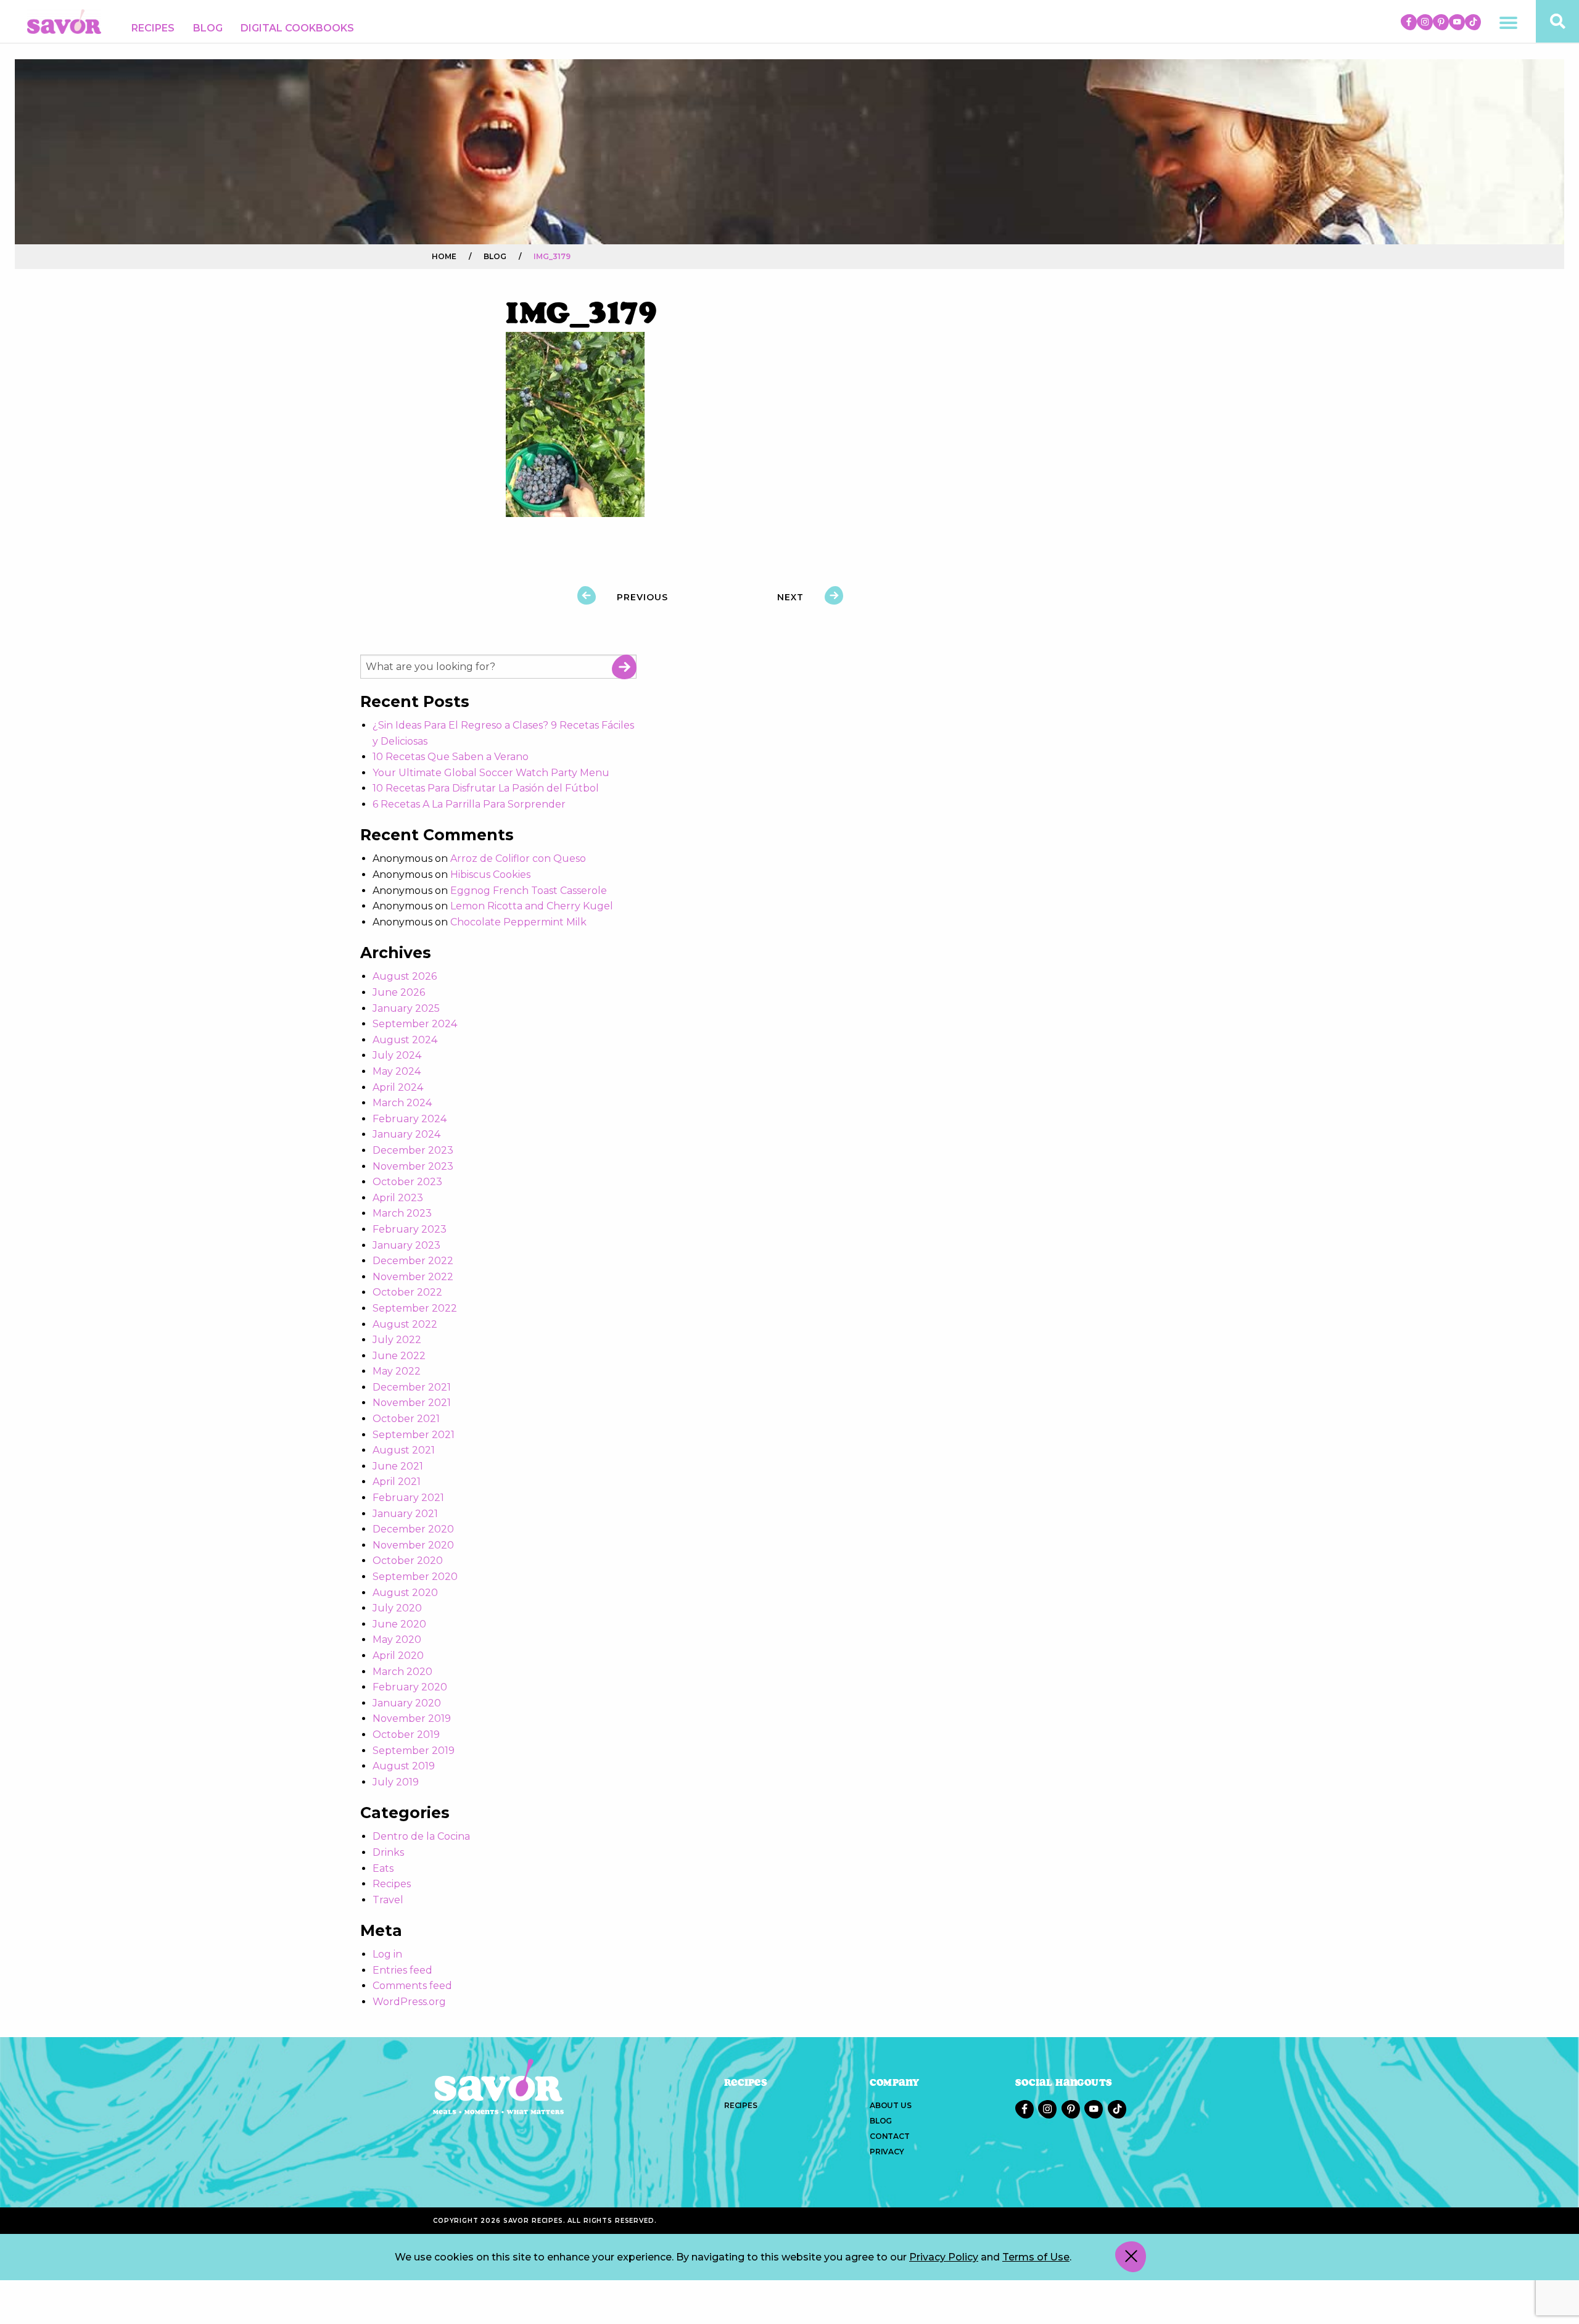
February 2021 (408, 1498)
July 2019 (396, 1782)
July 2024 (397, 1055)
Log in (387, 1954)
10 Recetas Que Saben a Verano (451, 757)
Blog (208, 28)
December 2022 (413, 1261)
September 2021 (414, 1435)
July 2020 (397, 1608)
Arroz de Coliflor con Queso (518, 858)
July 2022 (397, 1340)
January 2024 (406, 1134)
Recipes (153, 28)
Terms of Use (1036, 2256)
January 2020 (407, 1703)
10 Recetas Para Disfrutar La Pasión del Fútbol (486, 788)
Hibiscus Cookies (490, 875)
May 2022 (397, 1371)
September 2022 (415, 1308)
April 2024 (398, 1087)
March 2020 (402, 1672)
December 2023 (413, 1150)
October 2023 (407, 1182)
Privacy (887, 2152)
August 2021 (404, 1450)
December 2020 (413, 1529)
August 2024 (405, 1040)
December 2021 (412, 1387)
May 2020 (397, 1640)
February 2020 (410, 1687)
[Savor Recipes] (64, 21)
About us (890, 2105)
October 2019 (406, 1735)
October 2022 (407, 1292)
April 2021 (397, 1482)
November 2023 (413, 1166)
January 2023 (406, 1245)
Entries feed (402, 1970)
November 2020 (413, 1545)
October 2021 (406, 1419)
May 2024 (397, 1071)
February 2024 (410, 1119)
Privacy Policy (944, 2256)
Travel (388, 1900)
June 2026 (399, 992)
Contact (890, 2136)
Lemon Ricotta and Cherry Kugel (532, 906)
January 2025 (406, 1008)
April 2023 (398, 1198)
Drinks (388, 1852)
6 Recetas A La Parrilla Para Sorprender (469, 804)
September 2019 (414, 1751)
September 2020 (415, 1577)
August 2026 (405, 976)
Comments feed (412, 1986)
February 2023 (410, 1229)
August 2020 (405, 1593)
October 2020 (408, 1561)
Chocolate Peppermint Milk (518, 922)
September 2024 (415, 1024)
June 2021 (398, 1466)
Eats (383, 1868)
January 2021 (405, 1514)
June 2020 (399, 1624)
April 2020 (398, 1656)
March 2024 (402, 1103)
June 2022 (399, 1356)
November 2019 (412, 1718)
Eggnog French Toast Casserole (529, 891)
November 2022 (413, 1277)
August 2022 (405, 1324)
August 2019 (404, 1766)
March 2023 (402, 1213)
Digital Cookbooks (297, 28)
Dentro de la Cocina (421, 1836)
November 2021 (412, 1403)
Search (624, 667)
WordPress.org (409, 2002)
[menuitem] (153, 28)
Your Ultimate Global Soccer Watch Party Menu (491, 773)
